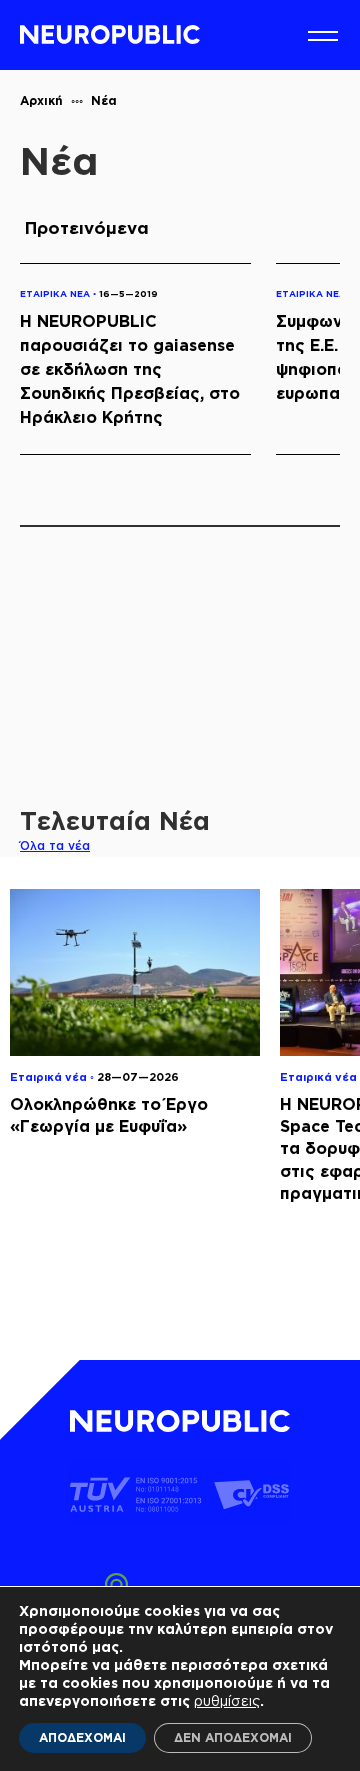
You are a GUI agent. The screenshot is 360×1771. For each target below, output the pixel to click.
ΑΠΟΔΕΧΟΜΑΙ (82, 1737)
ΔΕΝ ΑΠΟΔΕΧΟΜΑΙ (233, 1737)
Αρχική (41, 100)
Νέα (104, 100)
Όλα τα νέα (55, 845)
